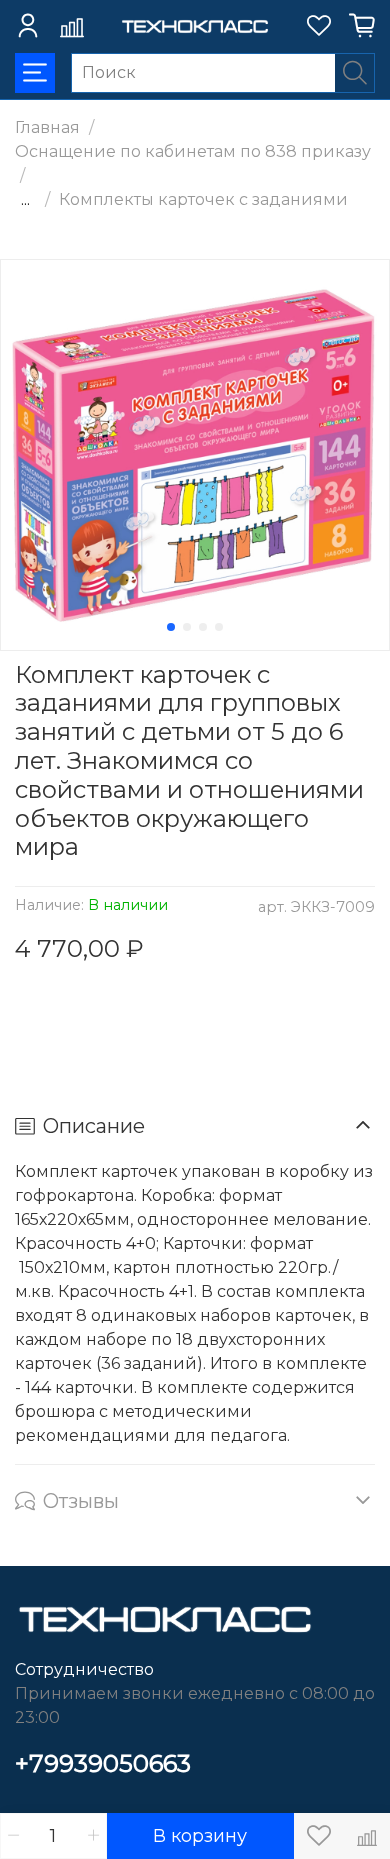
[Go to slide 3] (203, 627)
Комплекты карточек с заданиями (203, 199)
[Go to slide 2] (187, 627)
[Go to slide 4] (219, 627)
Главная (47, 127)
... (25, 200)
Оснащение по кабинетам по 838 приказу (193, 151)
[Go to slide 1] (171, 627)
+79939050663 (103, 1763)
